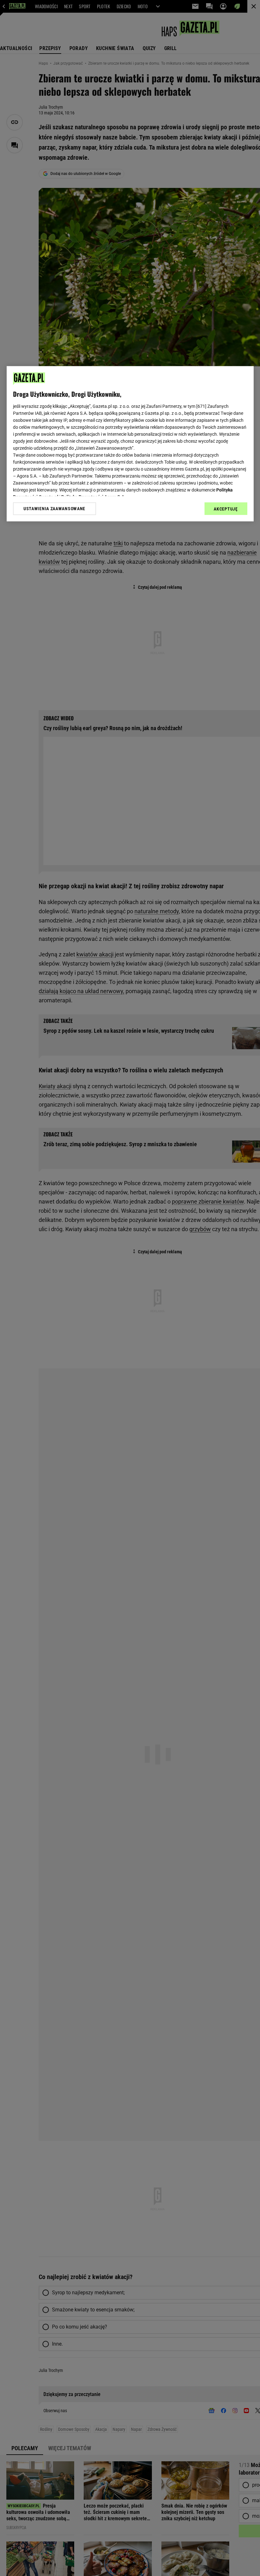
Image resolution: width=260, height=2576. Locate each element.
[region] (130, 444)
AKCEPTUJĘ (226, 509)
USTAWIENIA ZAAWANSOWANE (54, 509)
